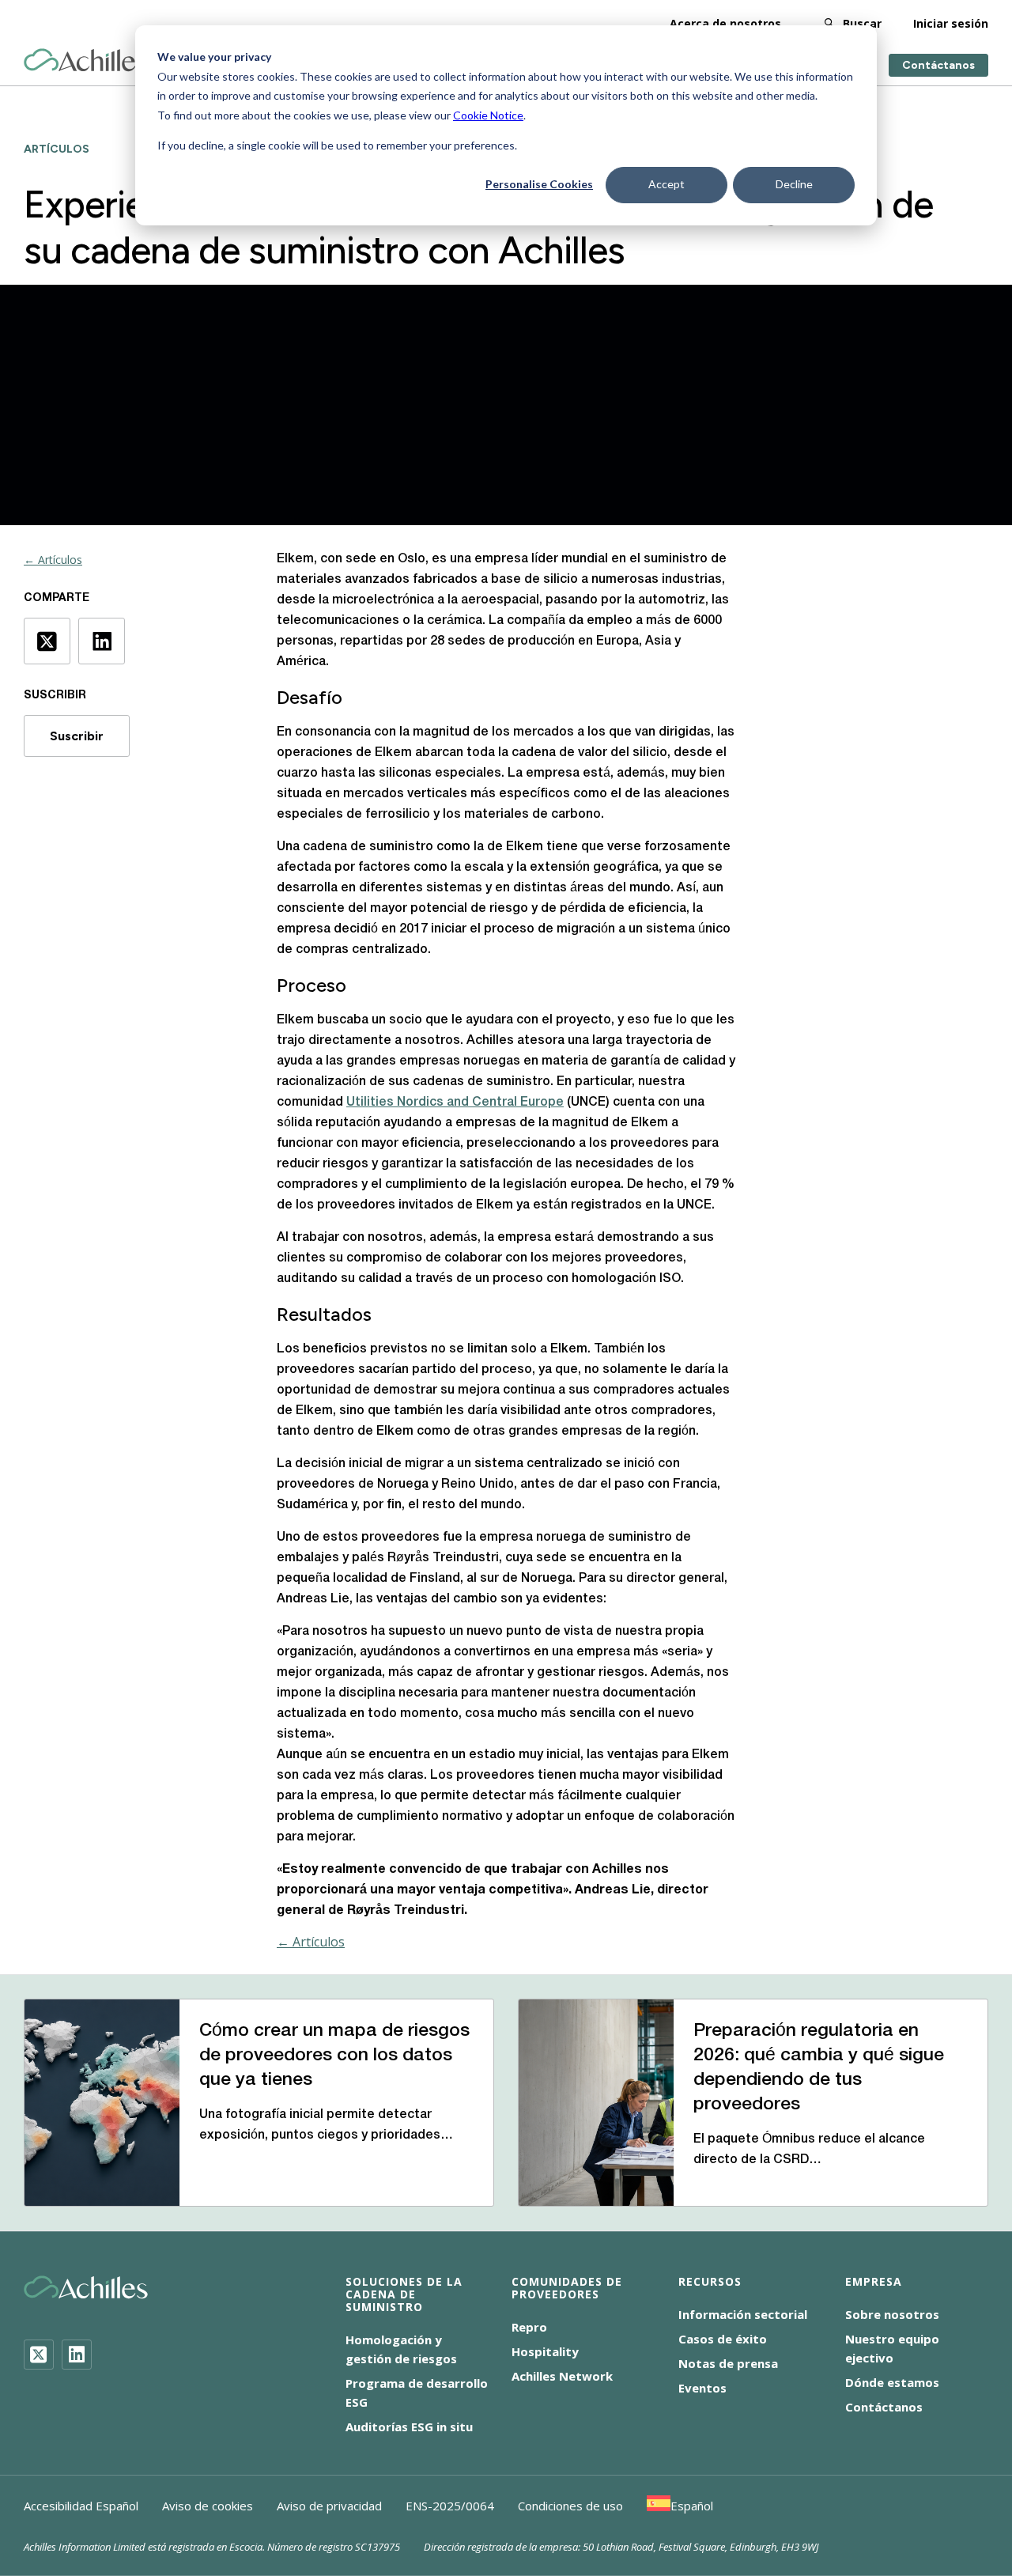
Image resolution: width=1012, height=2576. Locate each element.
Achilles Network (562, 2376)
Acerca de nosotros (725, 23)
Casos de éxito (723, 2339)
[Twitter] (39, 2355)
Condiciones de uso (570, 2506)
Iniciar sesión (951, 23)
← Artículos (53, 560)
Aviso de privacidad (329, 2506)
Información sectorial (743, 2314)
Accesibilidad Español (81, 2506)
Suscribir (77, 736)
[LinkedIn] (77, 2355)
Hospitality (545, 2351)
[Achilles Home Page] (86, 61)
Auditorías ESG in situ (409, 2427)
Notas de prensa (728, 2363)
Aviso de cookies (208, 2506)
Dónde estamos (892, 2382)
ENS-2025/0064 (450, 2506)
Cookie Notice (488, 115)
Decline (794, 184)
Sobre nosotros (892, 2314)
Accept (666, 184)
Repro (529, 2327)
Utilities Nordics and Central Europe (455, 1103)
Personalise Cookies (539, 184)
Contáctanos (938, 65)
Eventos (702, 2388)
